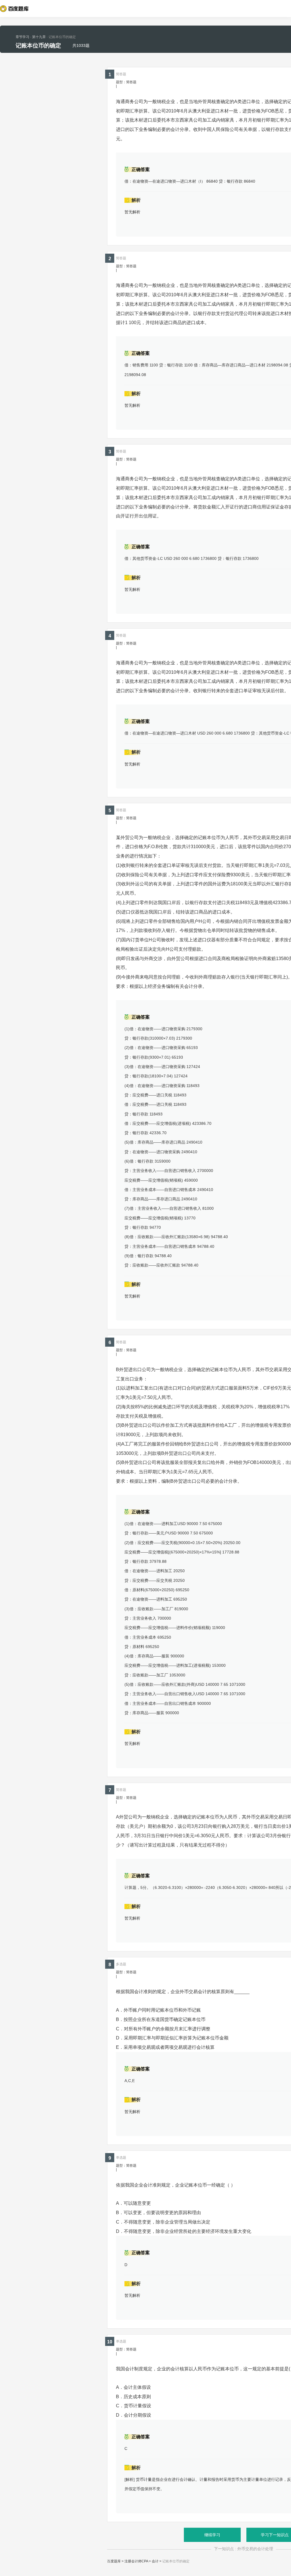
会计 (155, 2561)
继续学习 (212, 2535)
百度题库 (114, 2561)
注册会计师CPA (136, 2561)
